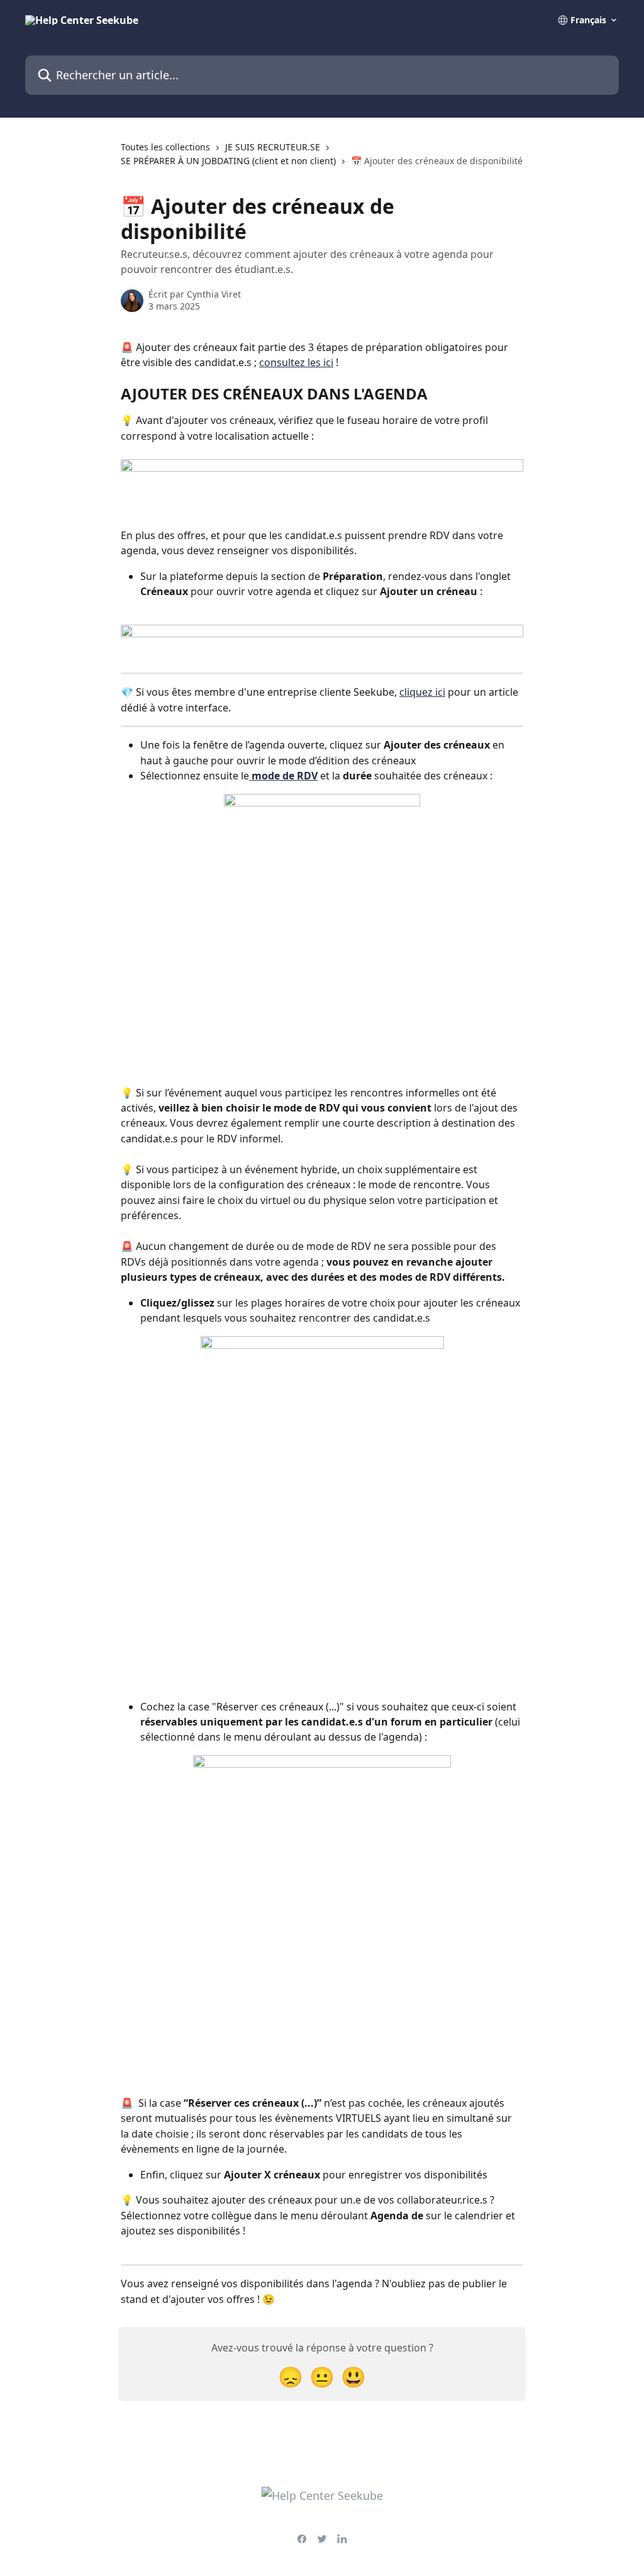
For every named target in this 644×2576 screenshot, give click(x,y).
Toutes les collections (165, 147)
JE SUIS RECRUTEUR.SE (273, 147)
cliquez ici (422, 692)
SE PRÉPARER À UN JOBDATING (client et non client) (228, 161)
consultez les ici (296, 362)
